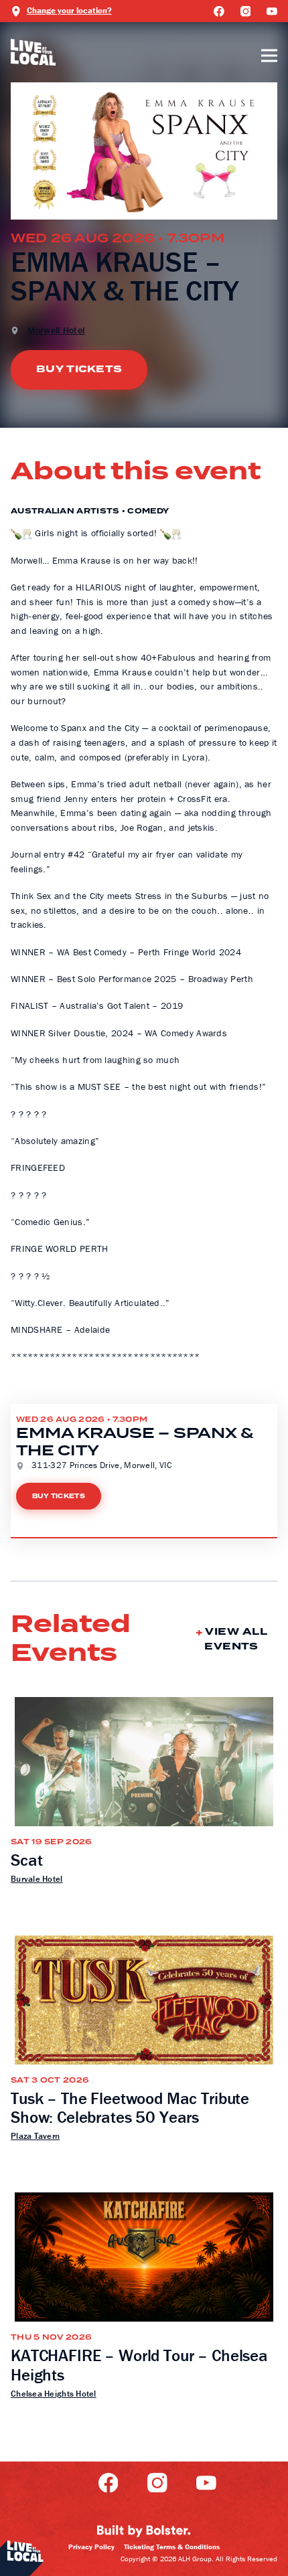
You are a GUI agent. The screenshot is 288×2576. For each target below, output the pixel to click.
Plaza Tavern (35, 2136)
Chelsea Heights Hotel (54, 2394)
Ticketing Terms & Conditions (172, 2547)
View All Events (236, 1639)
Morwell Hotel (56, 330)
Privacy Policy (91, 2547)
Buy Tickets (79, 369)
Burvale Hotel (37, 1879)
